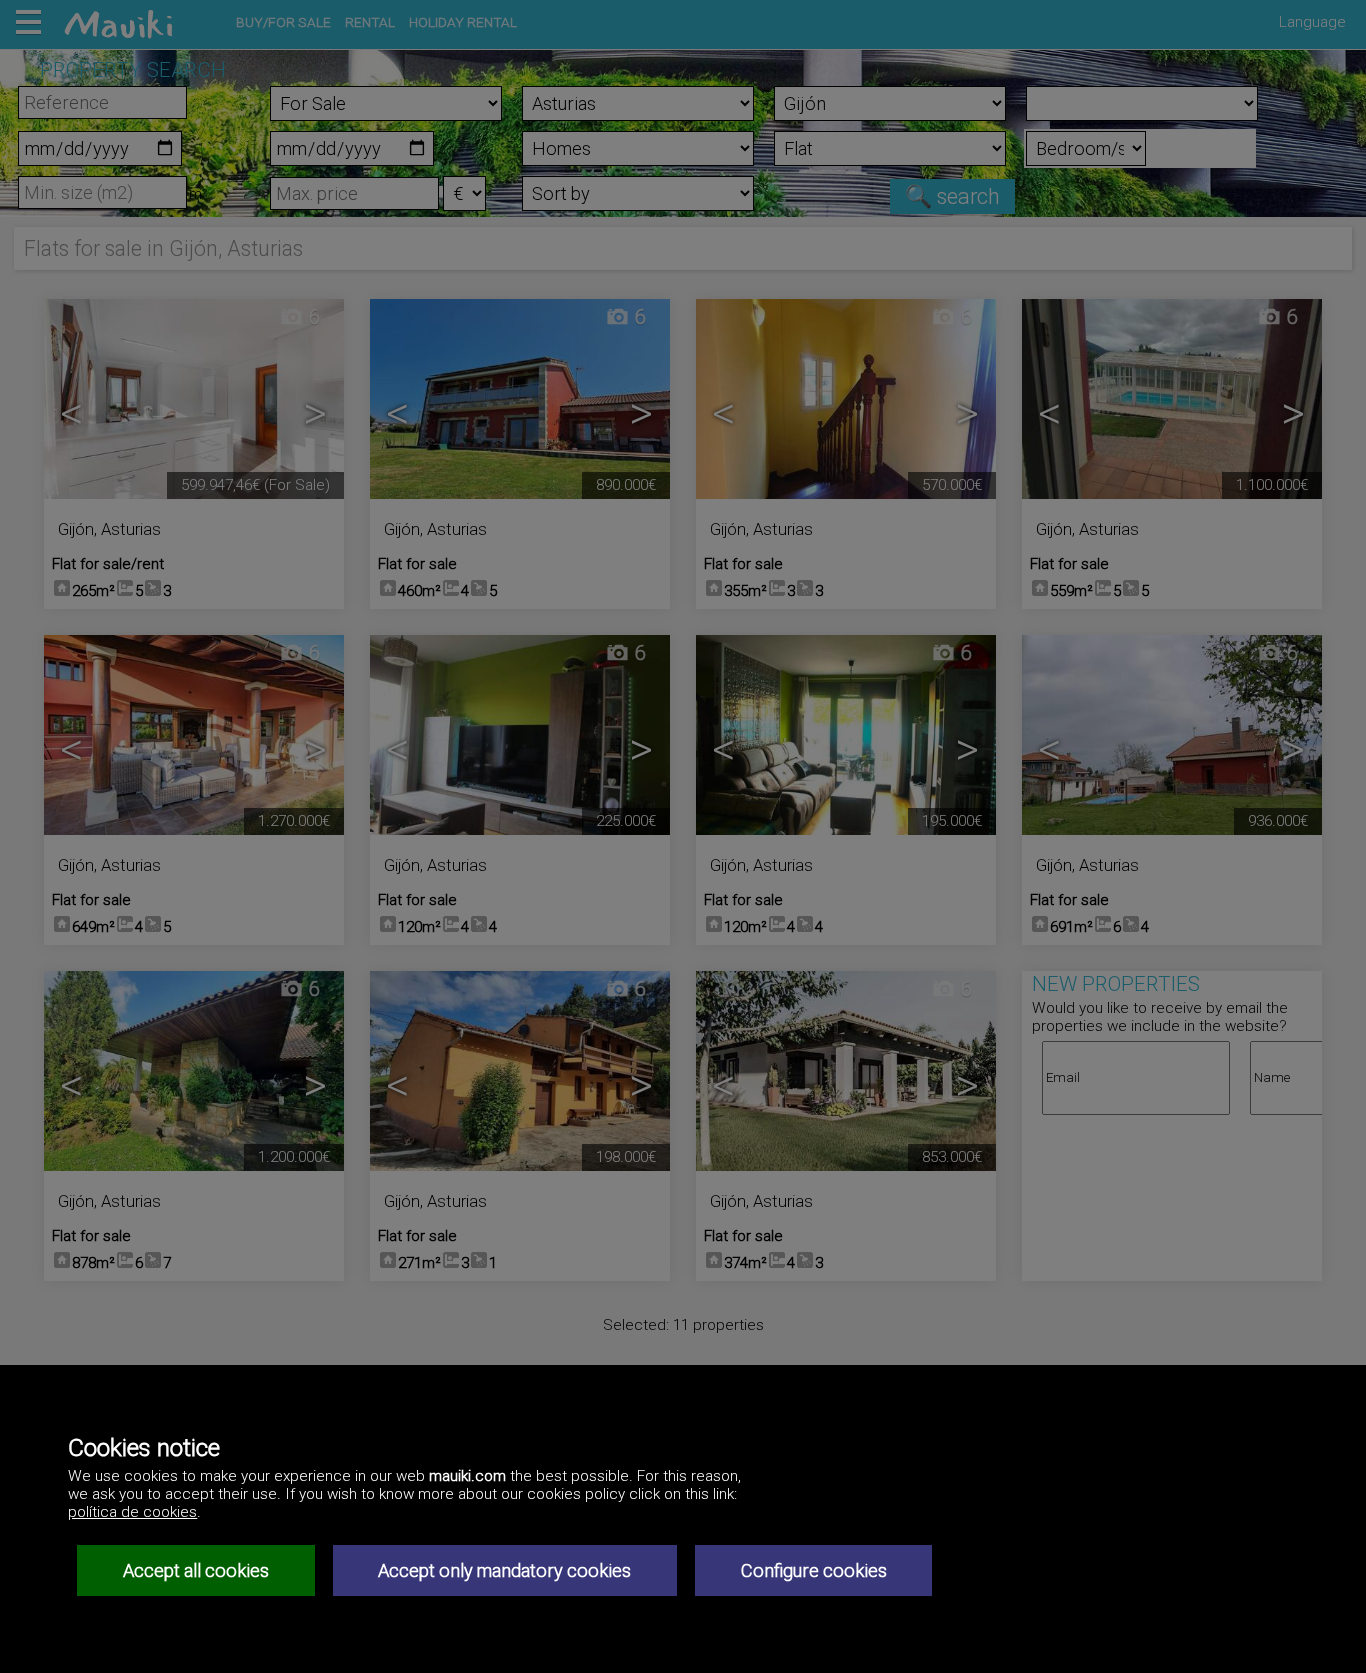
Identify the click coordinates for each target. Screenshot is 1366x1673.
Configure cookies (814, 1570)
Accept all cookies (196, 1570)
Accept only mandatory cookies (504, 1570)
